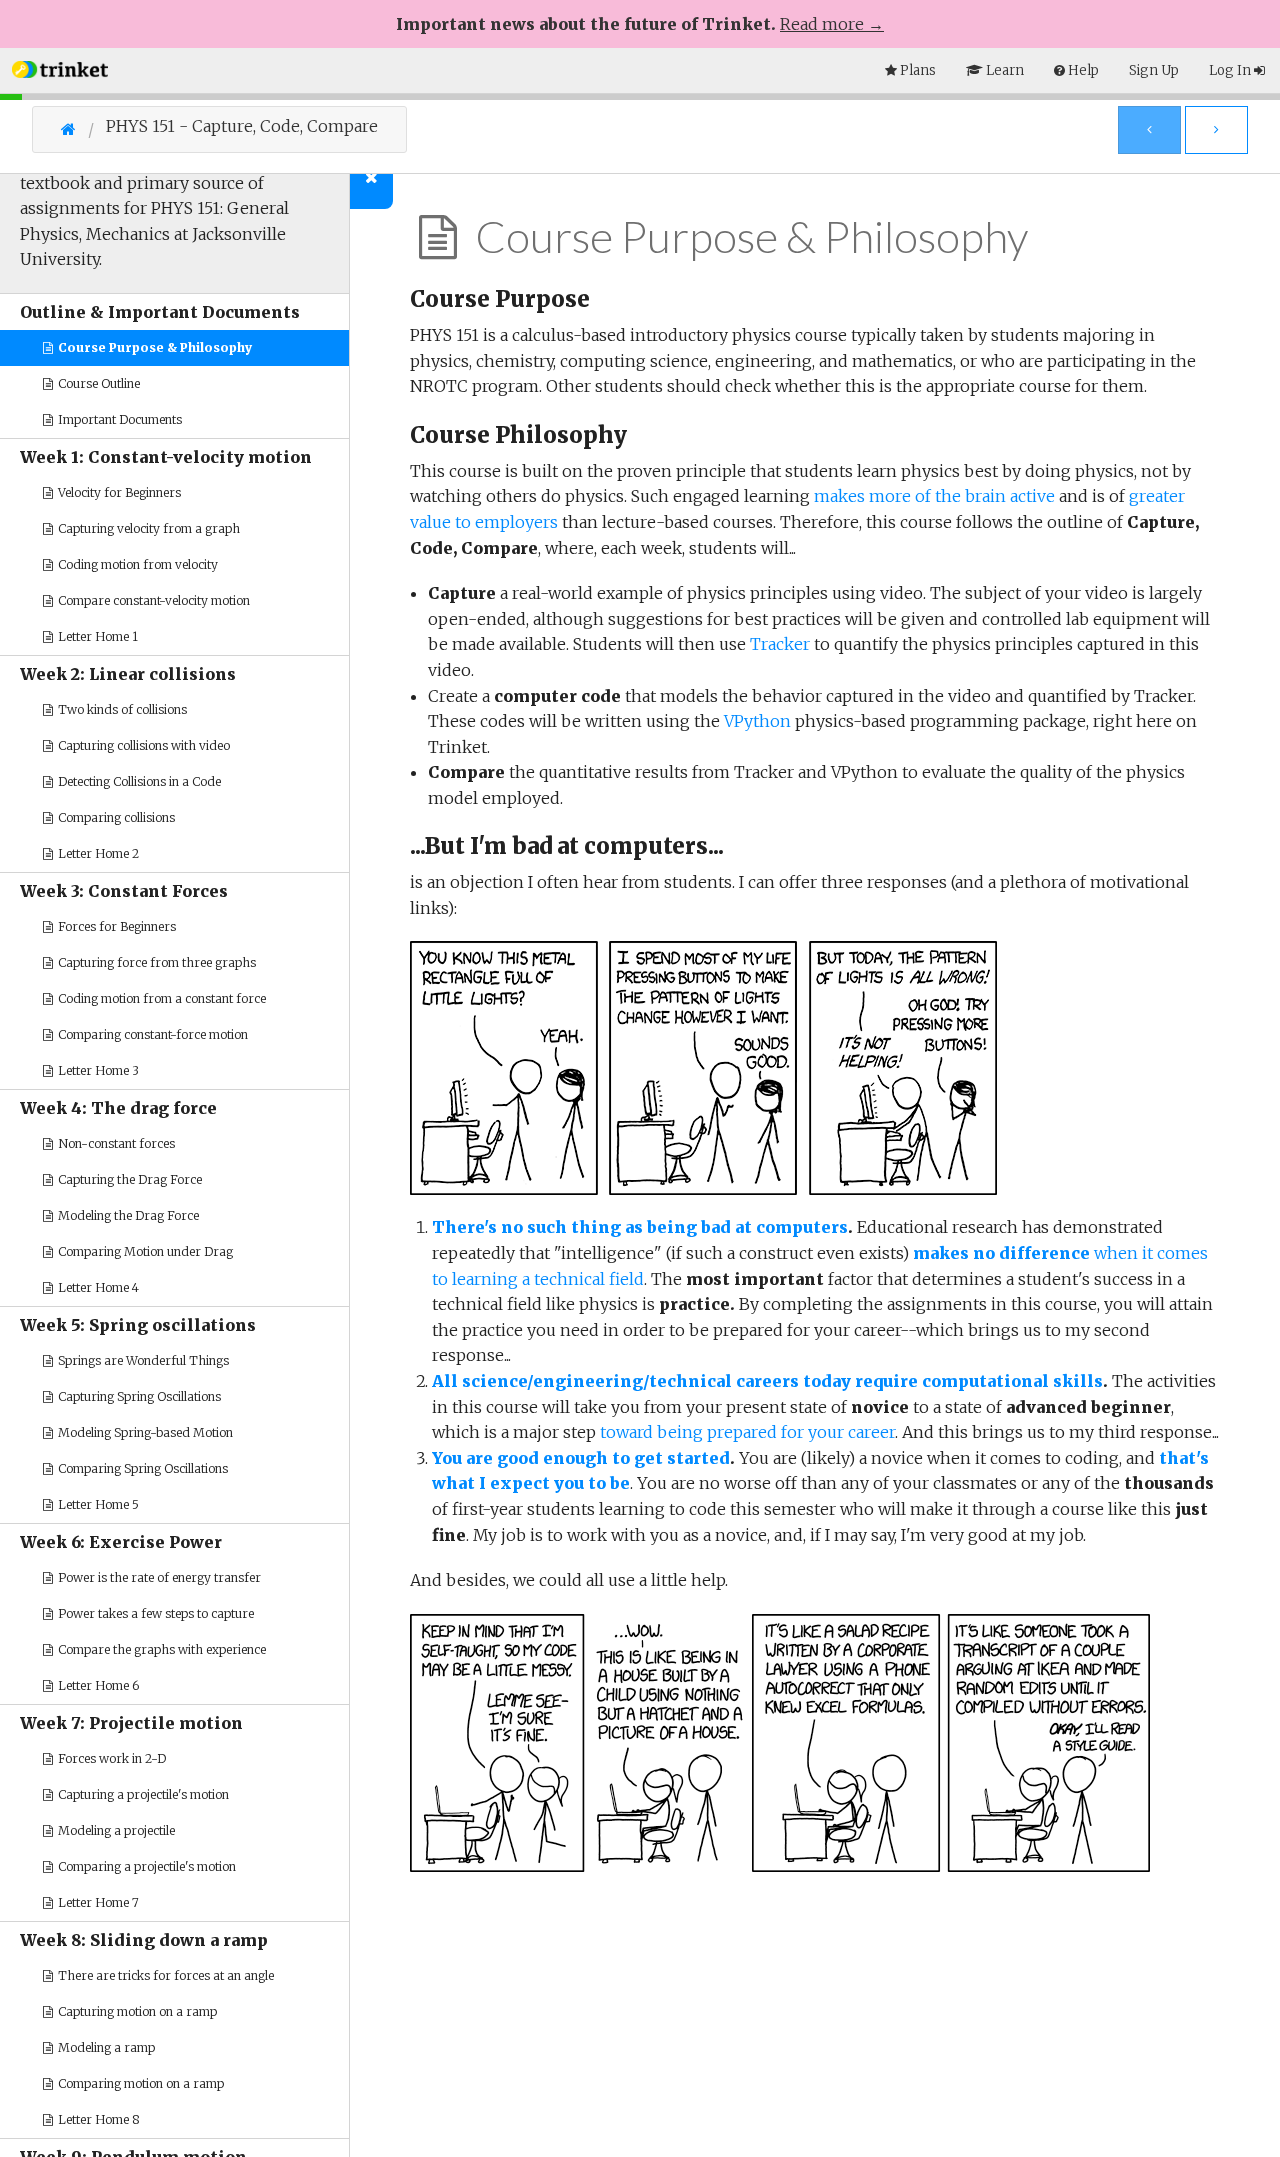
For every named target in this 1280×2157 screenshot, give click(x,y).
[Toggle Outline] (371, 177)
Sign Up (1154, 70)
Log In (1231, 70)
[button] (60, 67)
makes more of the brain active (934, 496)
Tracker (780, 644)
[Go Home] (83, 129)
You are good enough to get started (581, 1458)
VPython (757, 721)
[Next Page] (1216, 130)
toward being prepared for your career (747, 1432)
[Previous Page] (1149, 130)
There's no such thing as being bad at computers (640, 1227)
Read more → (832, 24)
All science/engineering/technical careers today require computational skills (767, 1381)
